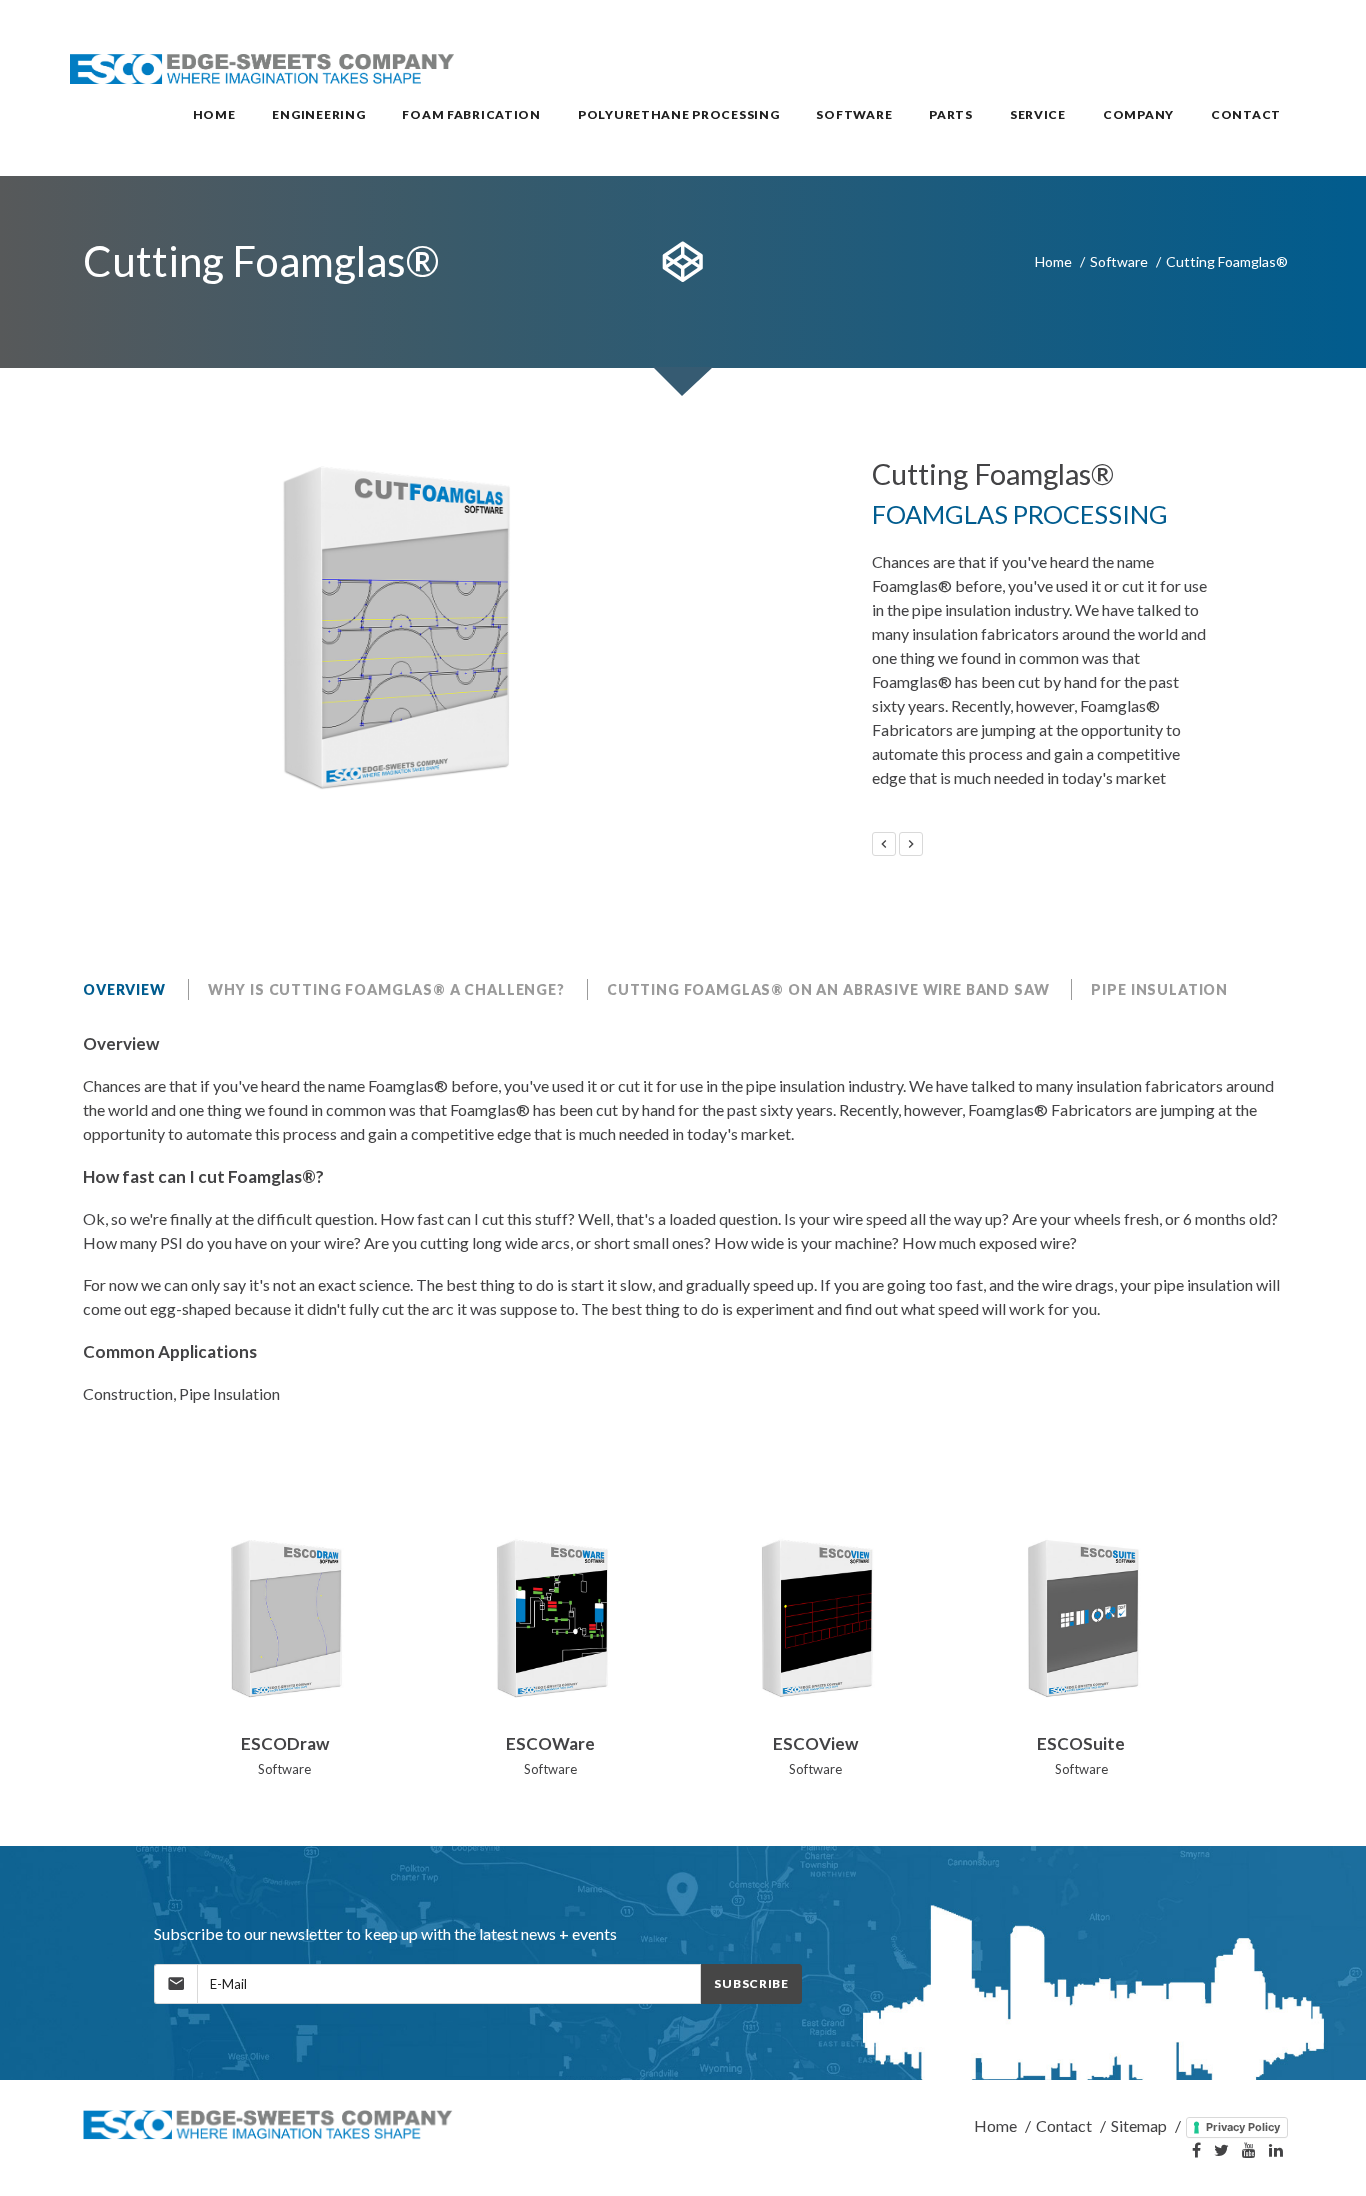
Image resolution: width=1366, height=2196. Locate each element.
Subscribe (751, 1983)
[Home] (269, 2125)
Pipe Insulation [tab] (1159, 989)
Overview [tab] (124, 989)
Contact (1064, 2125)
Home (1053, 261)
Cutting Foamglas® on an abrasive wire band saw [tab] (828, 989)
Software (1119, 261)
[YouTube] (1249, 2151)
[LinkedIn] (1276, 2151)
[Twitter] (1221, 2151)
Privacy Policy (1243, 2127)
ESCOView (815, 1743)
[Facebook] (1196, 2151)
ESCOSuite (1081, 1743)
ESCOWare (550, 1743)
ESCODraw (285, 1743)
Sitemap (1139, 2125)
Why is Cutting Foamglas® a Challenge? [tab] (386, 989)
